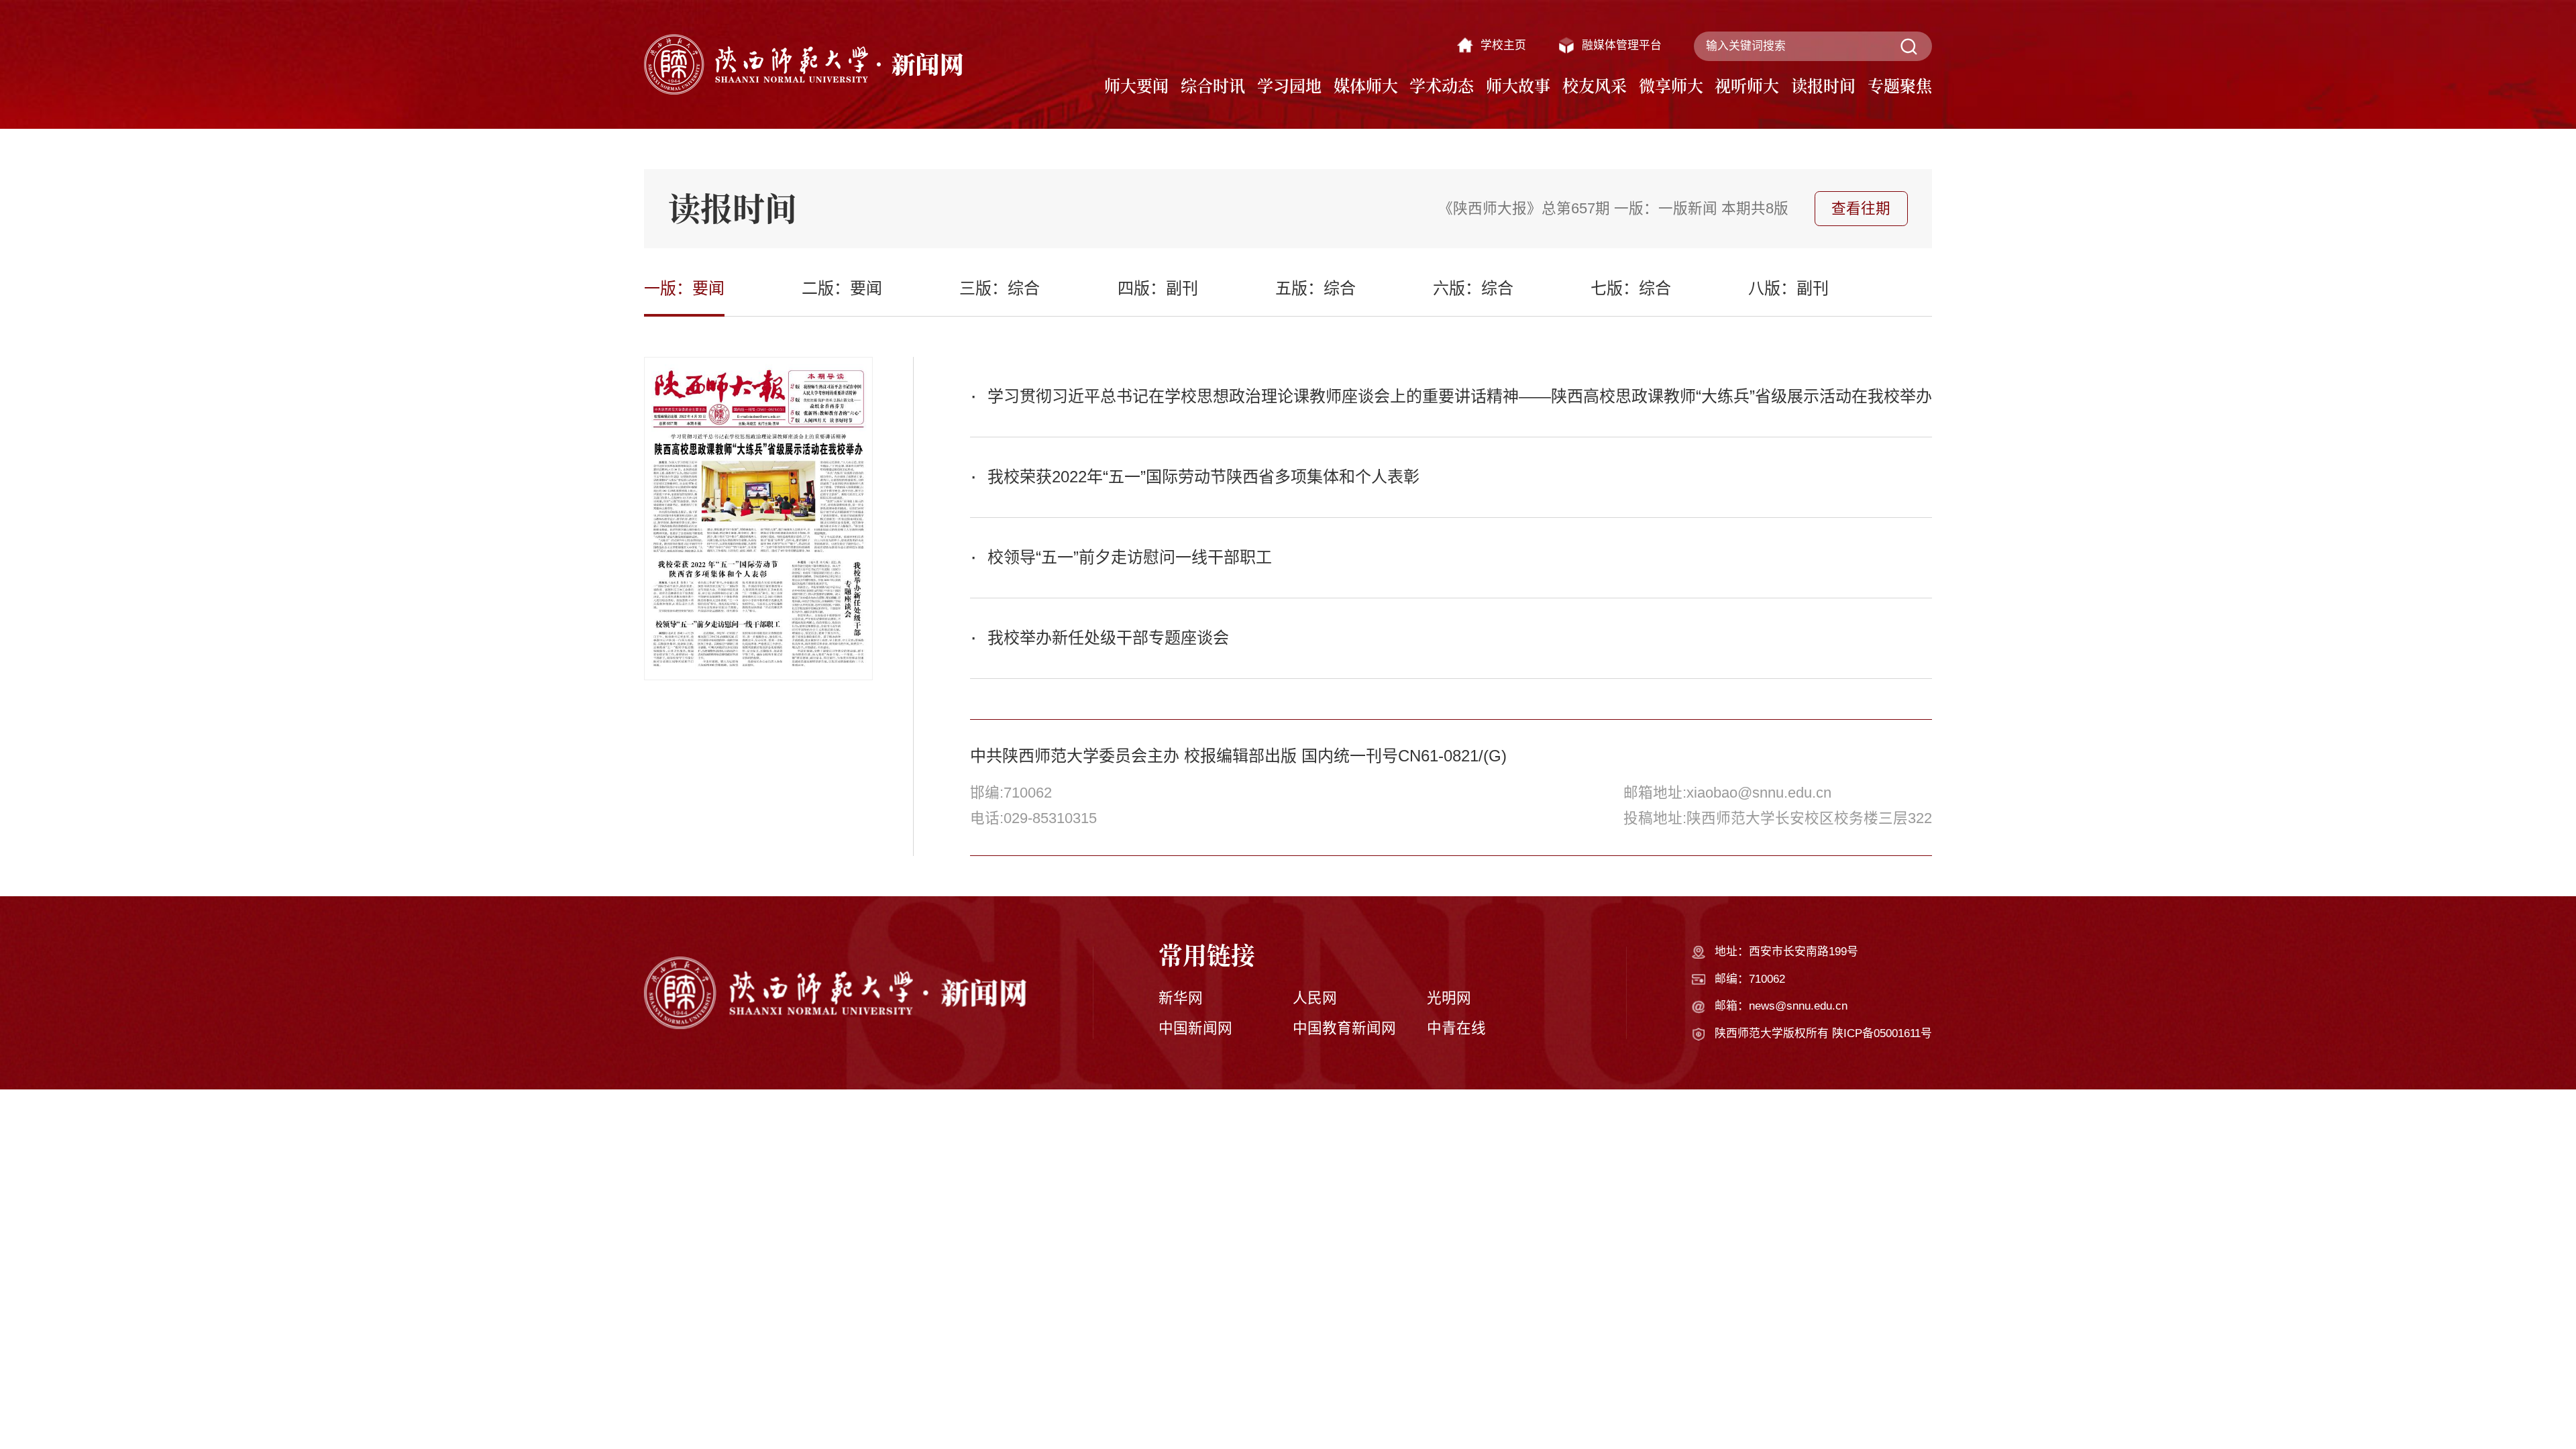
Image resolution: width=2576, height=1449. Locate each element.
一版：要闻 (684, 288)
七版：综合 (1631, 288)
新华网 (1181, 998)
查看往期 (1861, 208)
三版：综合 (1000, 288)
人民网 (1315, 998)
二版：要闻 (842, 288)
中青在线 (1456, 1028)
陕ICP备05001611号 (1882, 1033)
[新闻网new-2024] (804, 64)
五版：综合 (1316, 288)
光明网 (1449, 998)
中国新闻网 (1195, 1028)
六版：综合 (1473, 288)
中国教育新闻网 (1344, 1028)
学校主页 (1503, 45)
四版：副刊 (1158, 288)
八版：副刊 (1788, 288)
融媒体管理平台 (1622, 45)
